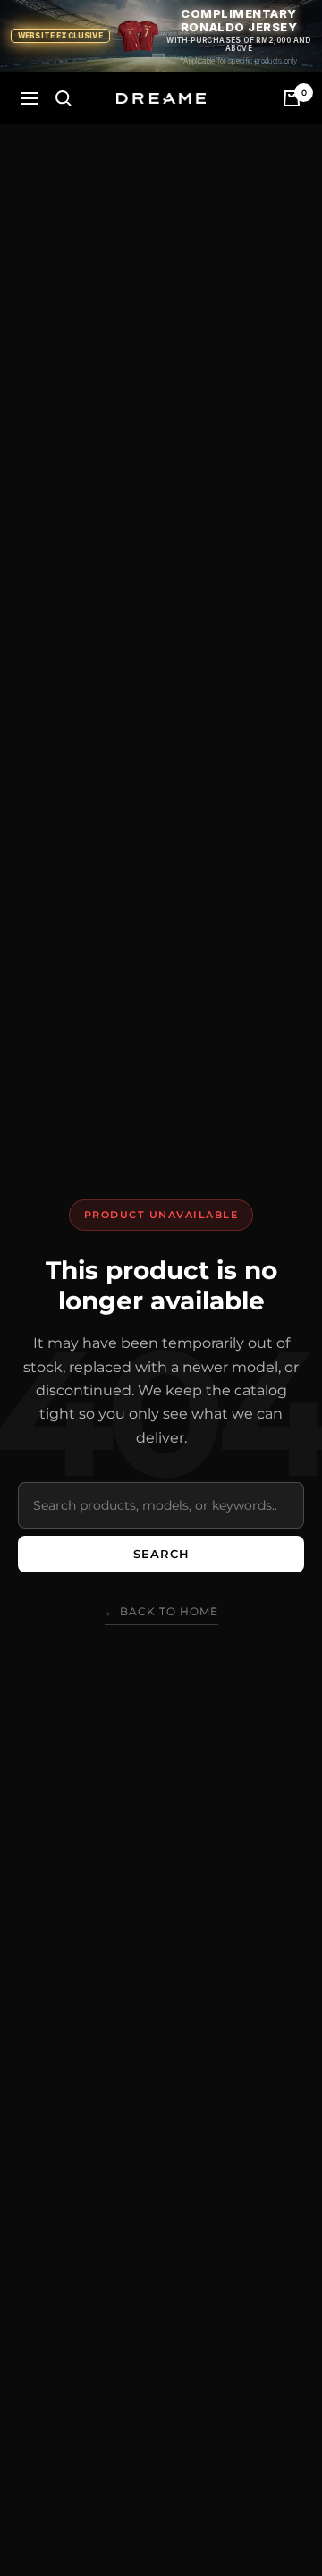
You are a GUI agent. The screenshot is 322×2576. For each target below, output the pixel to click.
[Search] (64, 98)
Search (161, 1554)
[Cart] (292, 98)
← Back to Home (161, 1611)
